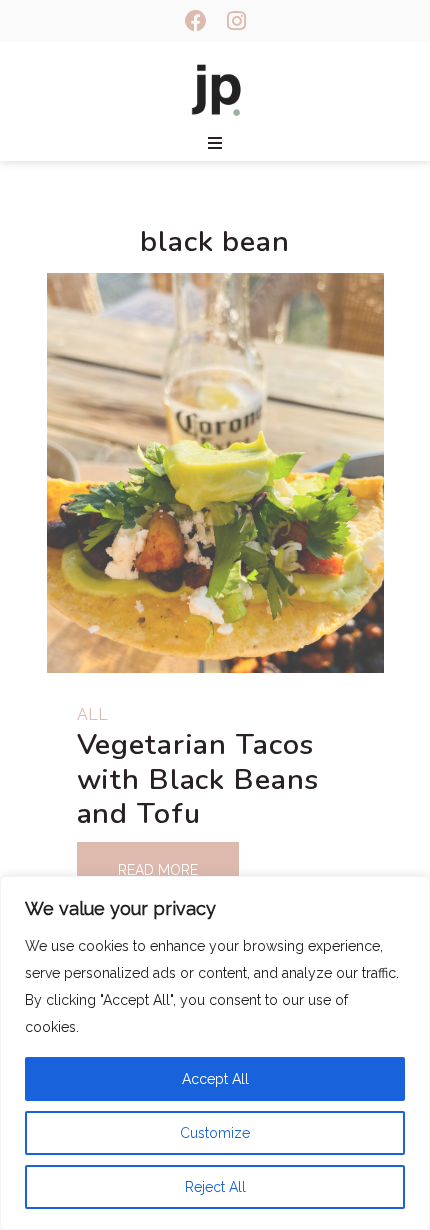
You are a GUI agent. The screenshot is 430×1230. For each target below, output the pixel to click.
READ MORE (158, 870)
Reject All (215, 1187)
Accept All (215, 1079)
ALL (92, 714)
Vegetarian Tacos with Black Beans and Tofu (198, 779)
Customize (215, 1133)
